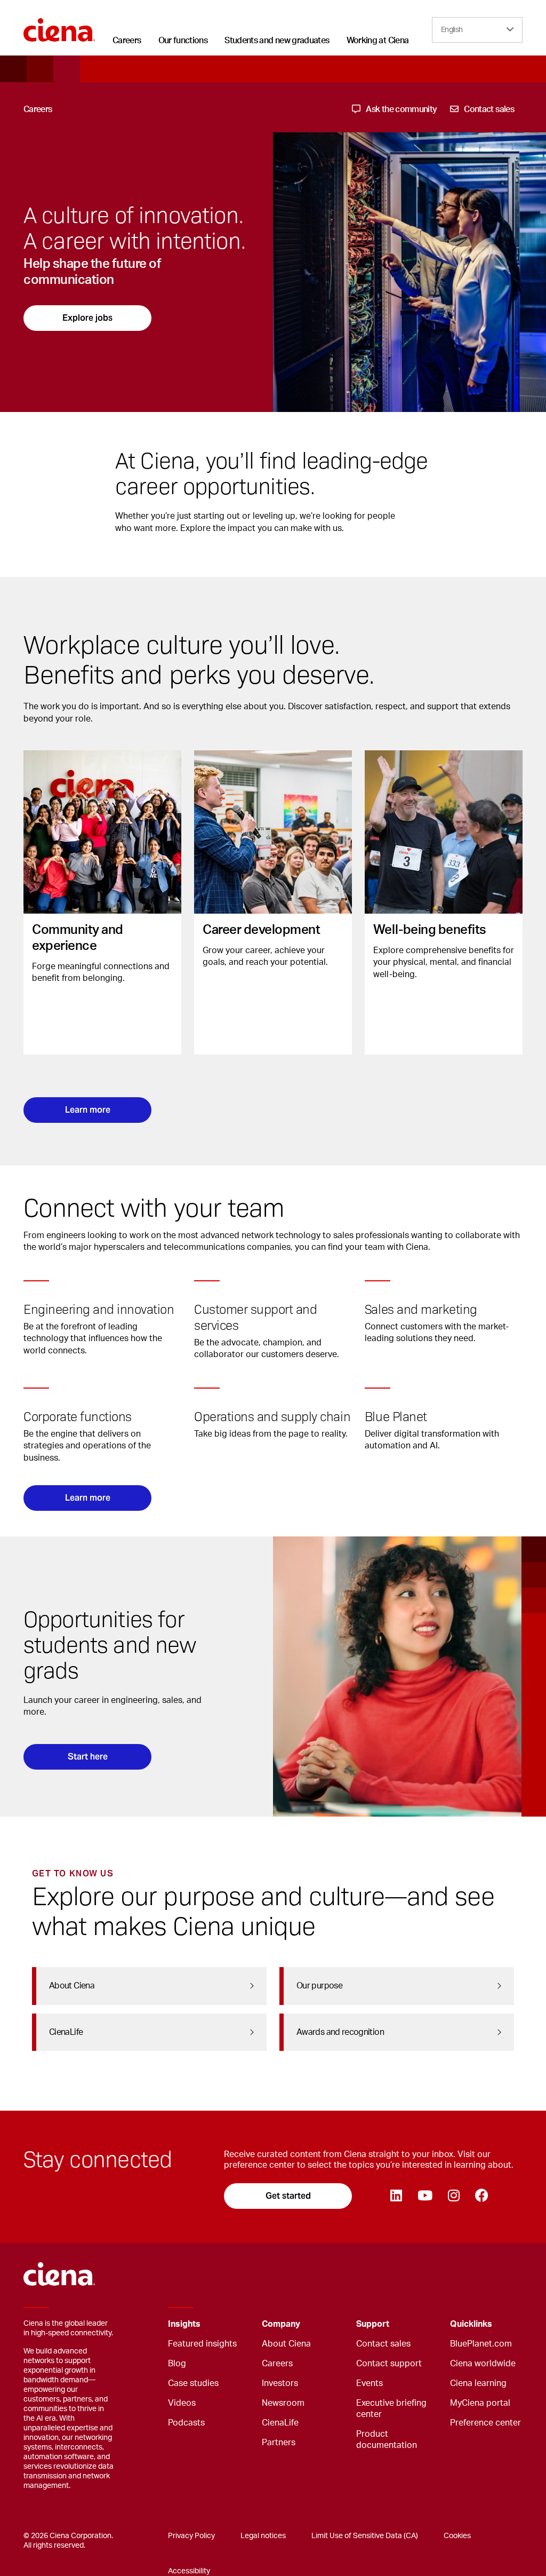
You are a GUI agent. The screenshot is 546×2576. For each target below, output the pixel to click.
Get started (288, 2196)
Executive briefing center (391, 2409)
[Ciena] (59, 26)
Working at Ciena (378, 41)
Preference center (485, 2423)
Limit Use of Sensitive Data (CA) (365, 2536)
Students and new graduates (277, 41)
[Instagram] (453, 2196)
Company (281, 2324)
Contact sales (383, 2344)
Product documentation (387, 2440)
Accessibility (189, 2571)
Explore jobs (87, 318)
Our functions (183, 41)
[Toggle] (237, 2324)
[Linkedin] (396, 2196)
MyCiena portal (480, 2403)
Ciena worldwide (483, 2364)
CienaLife (280, 2423)
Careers (127, 41)
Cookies (457, 2536)
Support (373, 2324)
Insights (184, 2324)
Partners (279, 2443)
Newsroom (283, 2403)
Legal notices (263, 2536)
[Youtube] (425, 2196)
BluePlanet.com (481, 2344)
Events (370, 2383)
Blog (177, 2364)
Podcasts (186, 2423)
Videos (182, 2403)
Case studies (193, 2383)
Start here (88, 1757)
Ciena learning (478, 2383)
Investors (280, 2383)
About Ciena (286, 2344)
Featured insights (202, 2344)
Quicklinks (471, 2324)
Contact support (389, 2364)
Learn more (88, 1110)
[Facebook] (481, 2196)
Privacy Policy (191, 2536)
